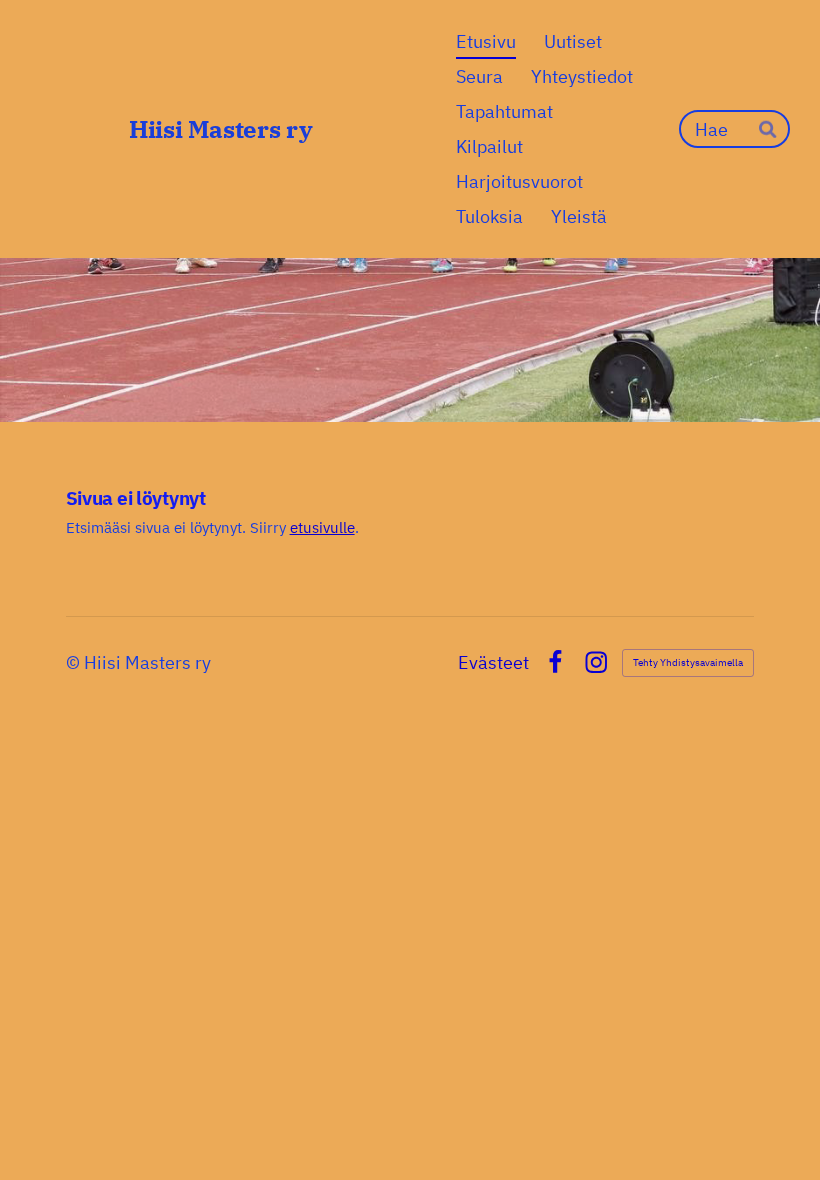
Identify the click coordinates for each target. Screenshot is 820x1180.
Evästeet (493, 663)
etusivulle (322, 527)
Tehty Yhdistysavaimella (688, 662)
